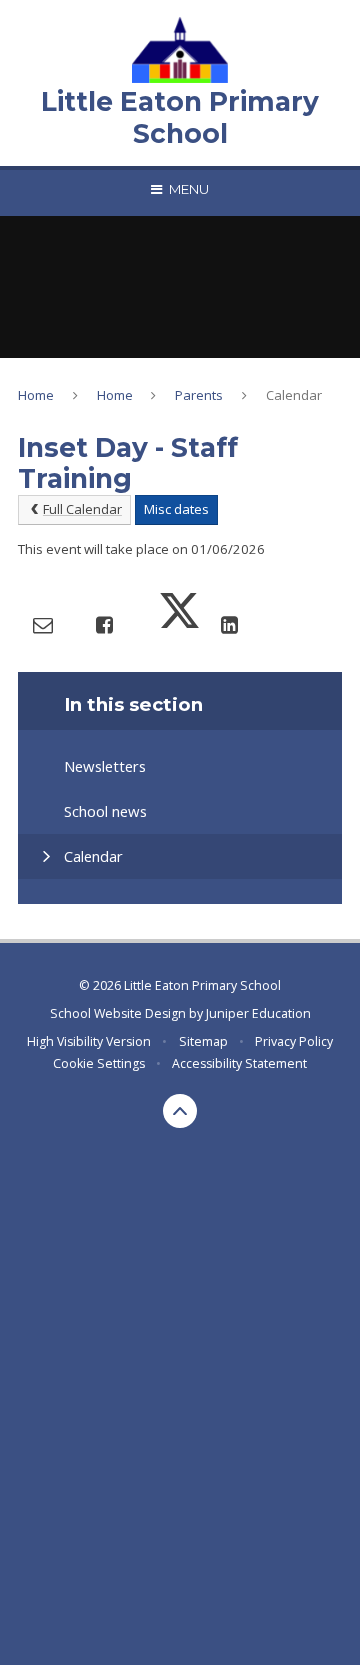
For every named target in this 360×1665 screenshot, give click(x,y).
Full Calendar (82, 509)
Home (36, 395)
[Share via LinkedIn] (229, 624)
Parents (199, 395)
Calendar (294, 395)
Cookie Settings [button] (99, 1063)
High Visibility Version (89, 1041)
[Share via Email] (43, 624)
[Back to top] (180, 1111)
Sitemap (203, 1041)
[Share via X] (179, 624)
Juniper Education (258, 1013)
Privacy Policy (294, 1041)
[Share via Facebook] (104, 624)
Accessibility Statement (239, 1063)
